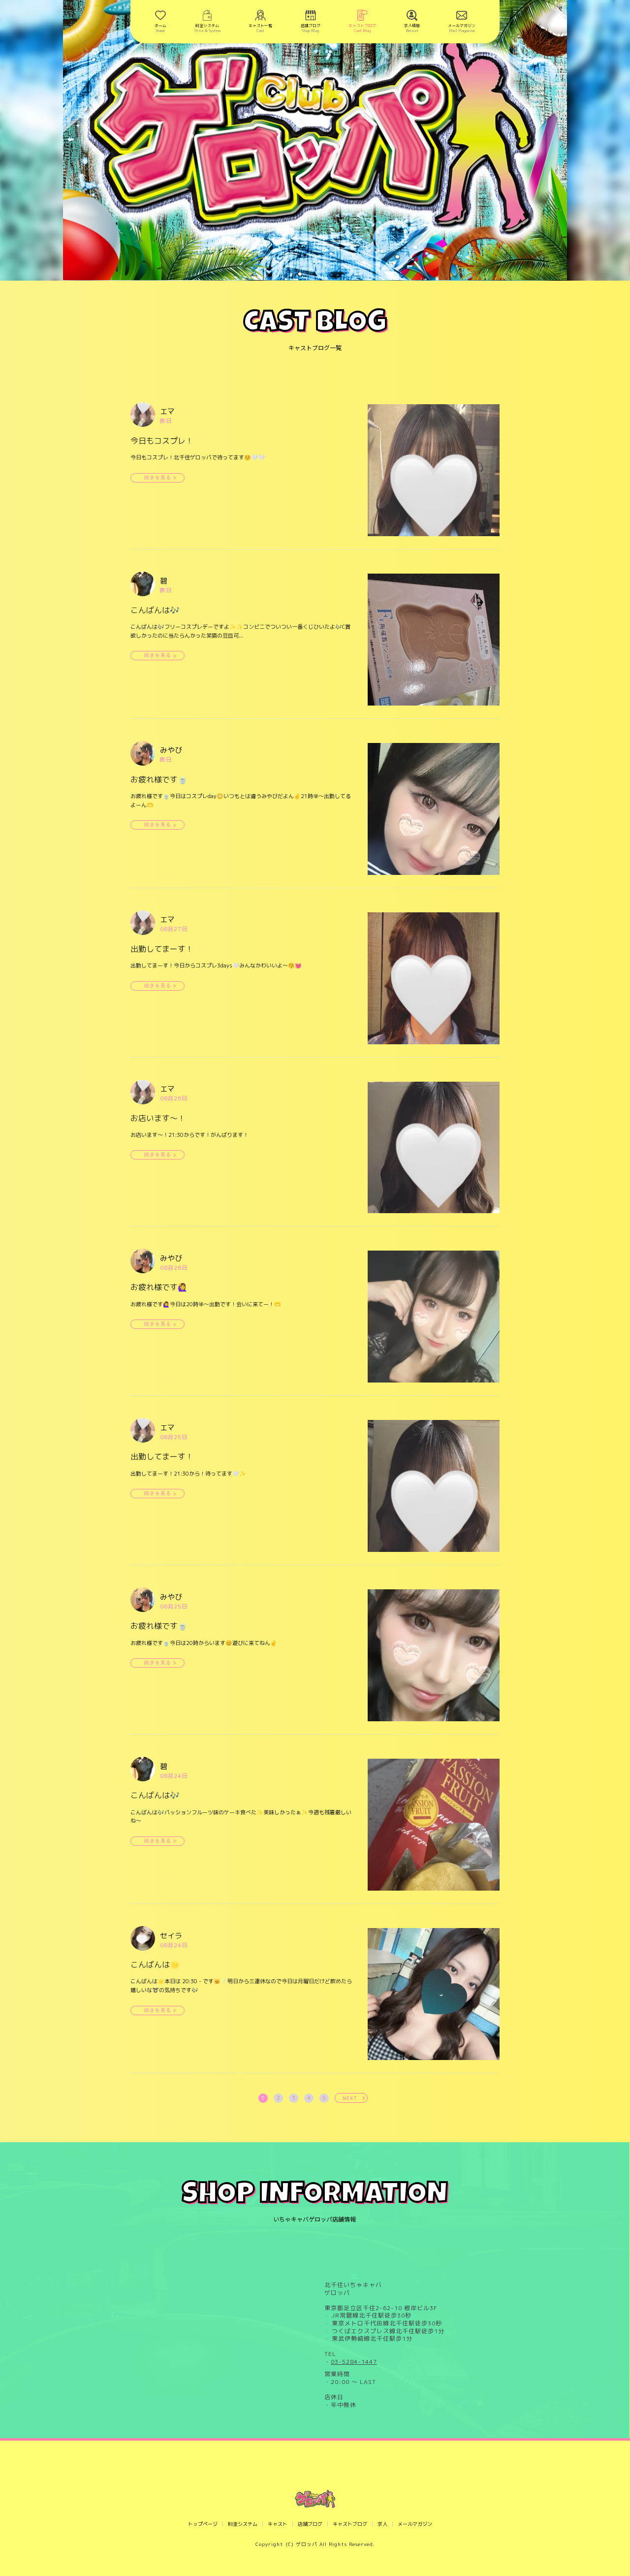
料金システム (243, 2524)
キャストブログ (350, 2524)
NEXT (350, 2098)
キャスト (278, 2524)
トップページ (203, 2524)
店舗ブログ (310, 2524)
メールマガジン (415, 2524)
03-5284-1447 (354, 2362)
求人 (382, 2524)
